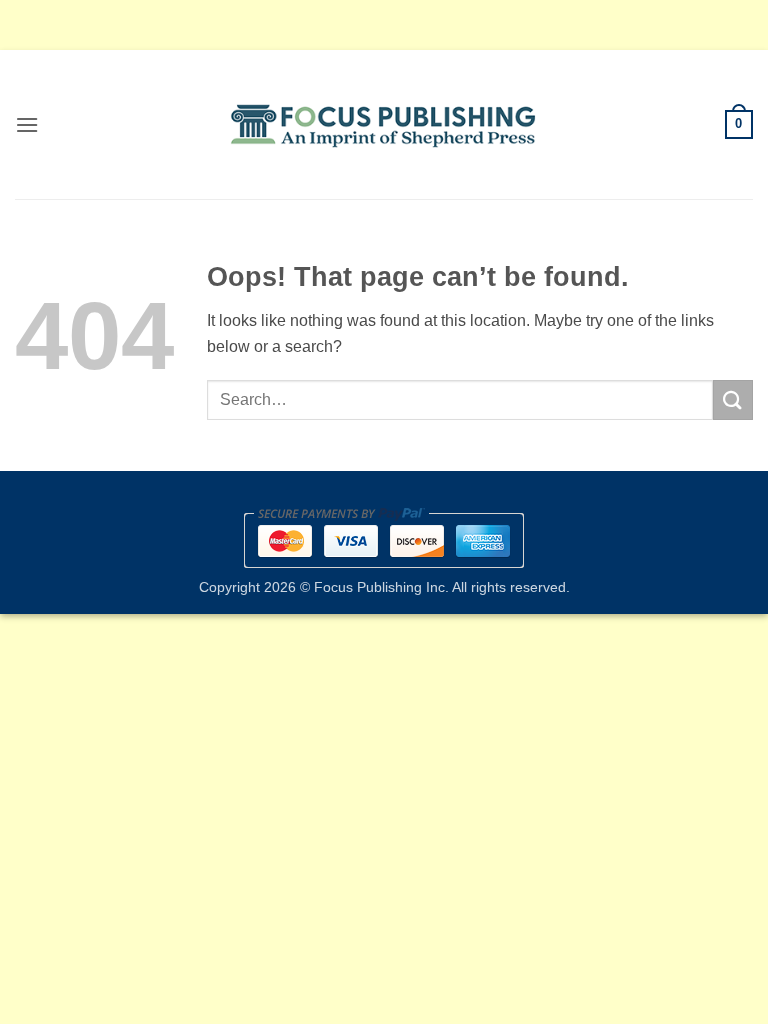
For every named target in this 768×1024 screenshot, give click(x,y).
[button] (27, 124)
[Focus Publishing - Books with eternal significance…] (384, 125)
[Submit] (733, 399)
